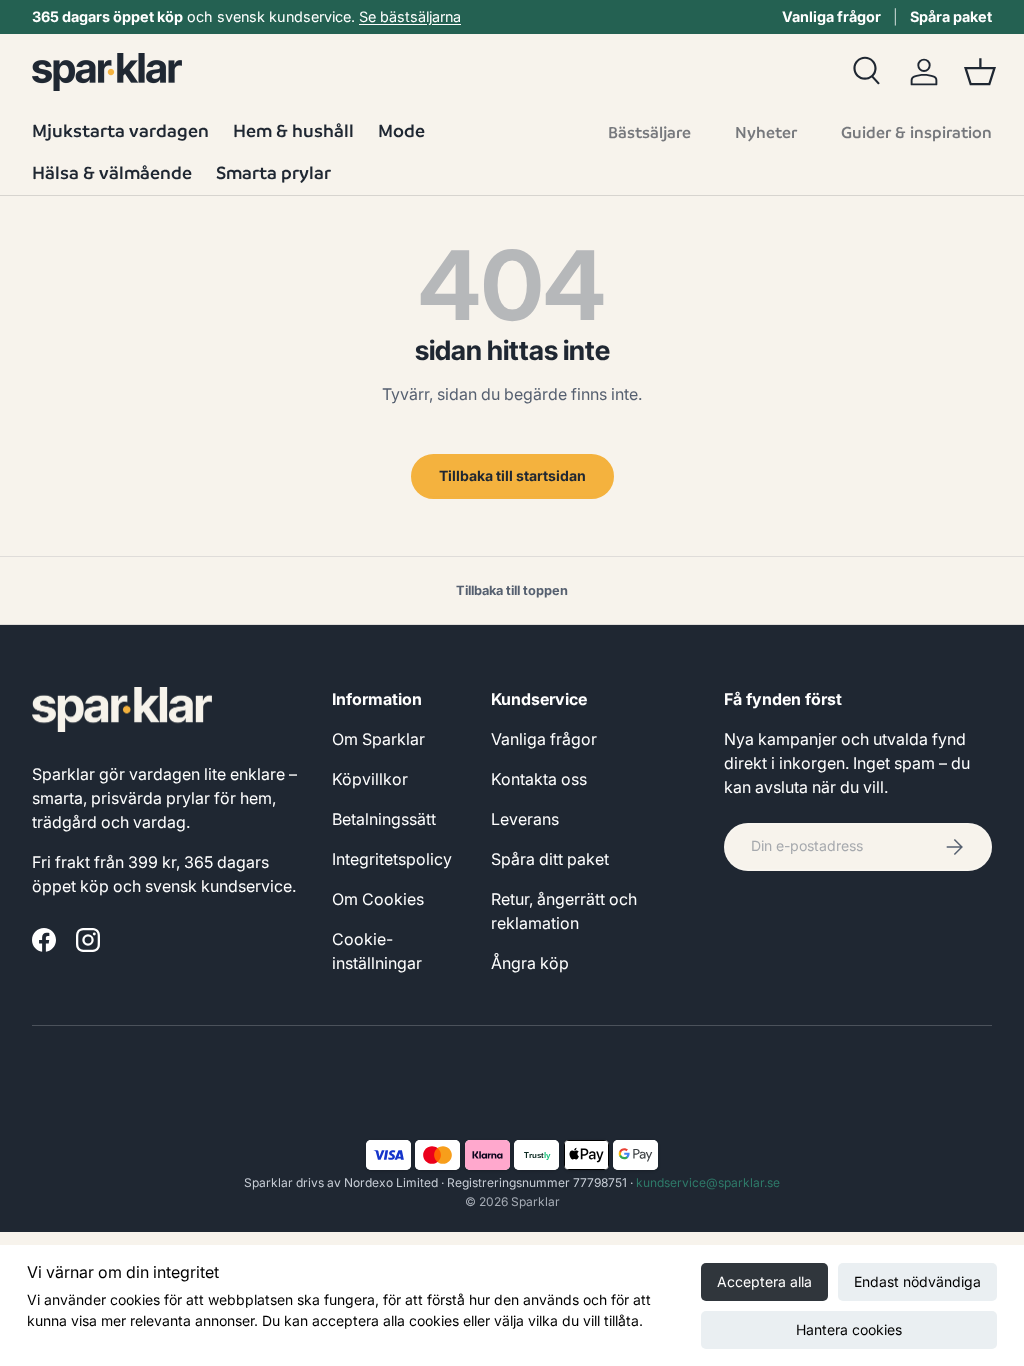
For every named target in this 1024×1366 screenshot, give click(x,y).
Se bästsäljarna (410, 16)
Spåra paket (951, 16)
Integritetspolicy (392, 859)
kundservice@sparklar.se (708, 1182)
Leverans (525, 819)
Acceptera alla (764, 1281)
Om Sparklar (378, 739)
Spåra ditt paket (550, 859)
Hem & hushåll (293, 130)
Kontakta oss (539, 779)
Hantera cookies (849, 1329)
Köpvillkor (370, 779)
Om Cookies (378, 899)
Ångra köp (530, 963)
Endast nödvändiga (917, 1281)
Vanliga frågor (831, 16)
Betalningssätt (384, 819)
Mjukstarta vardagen (120, 130)
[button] (980, 72)
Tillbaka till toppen (512, 590)
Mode (401, 130)
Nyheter (766, 132)
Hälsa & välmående (112, 172)
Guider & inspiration (916, 132)
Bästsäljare (649, 132)
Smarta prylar (273, 172)
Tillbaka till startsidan (512, 475)
